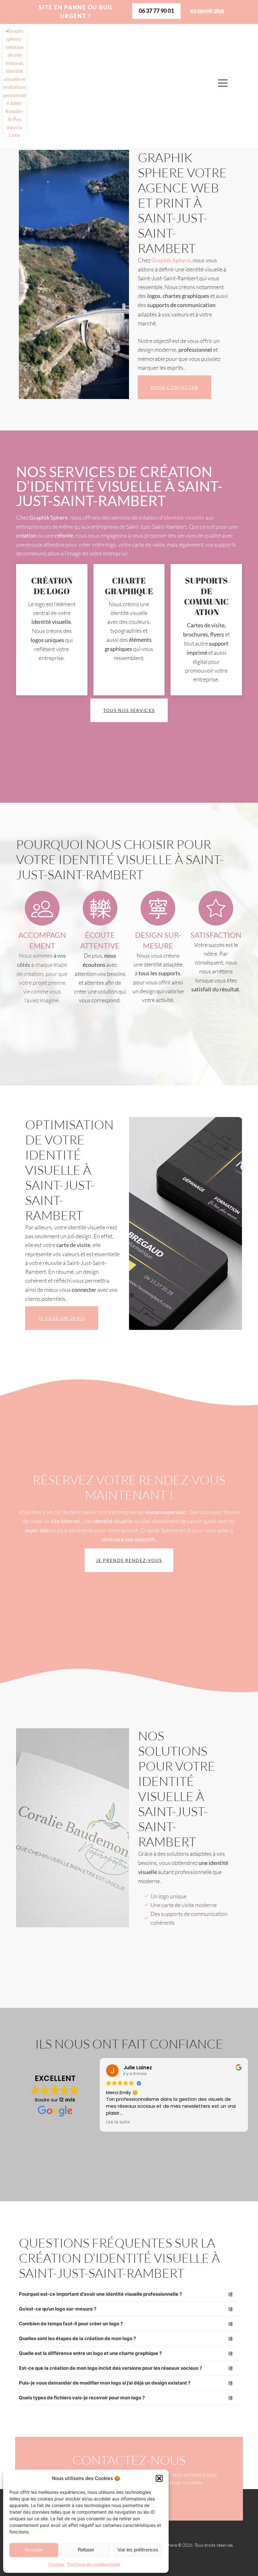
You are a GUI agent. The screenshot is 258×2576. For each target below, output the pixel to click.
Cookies (56, 2564)
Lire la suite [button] (118, 2122)
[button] (159, 2478)
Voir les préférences (138, 2550)
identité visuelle (184, 518)
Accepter (34, 2550)
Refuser (86, 2550)
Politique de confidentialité (94, 2564)
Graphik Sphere (171, 260)
